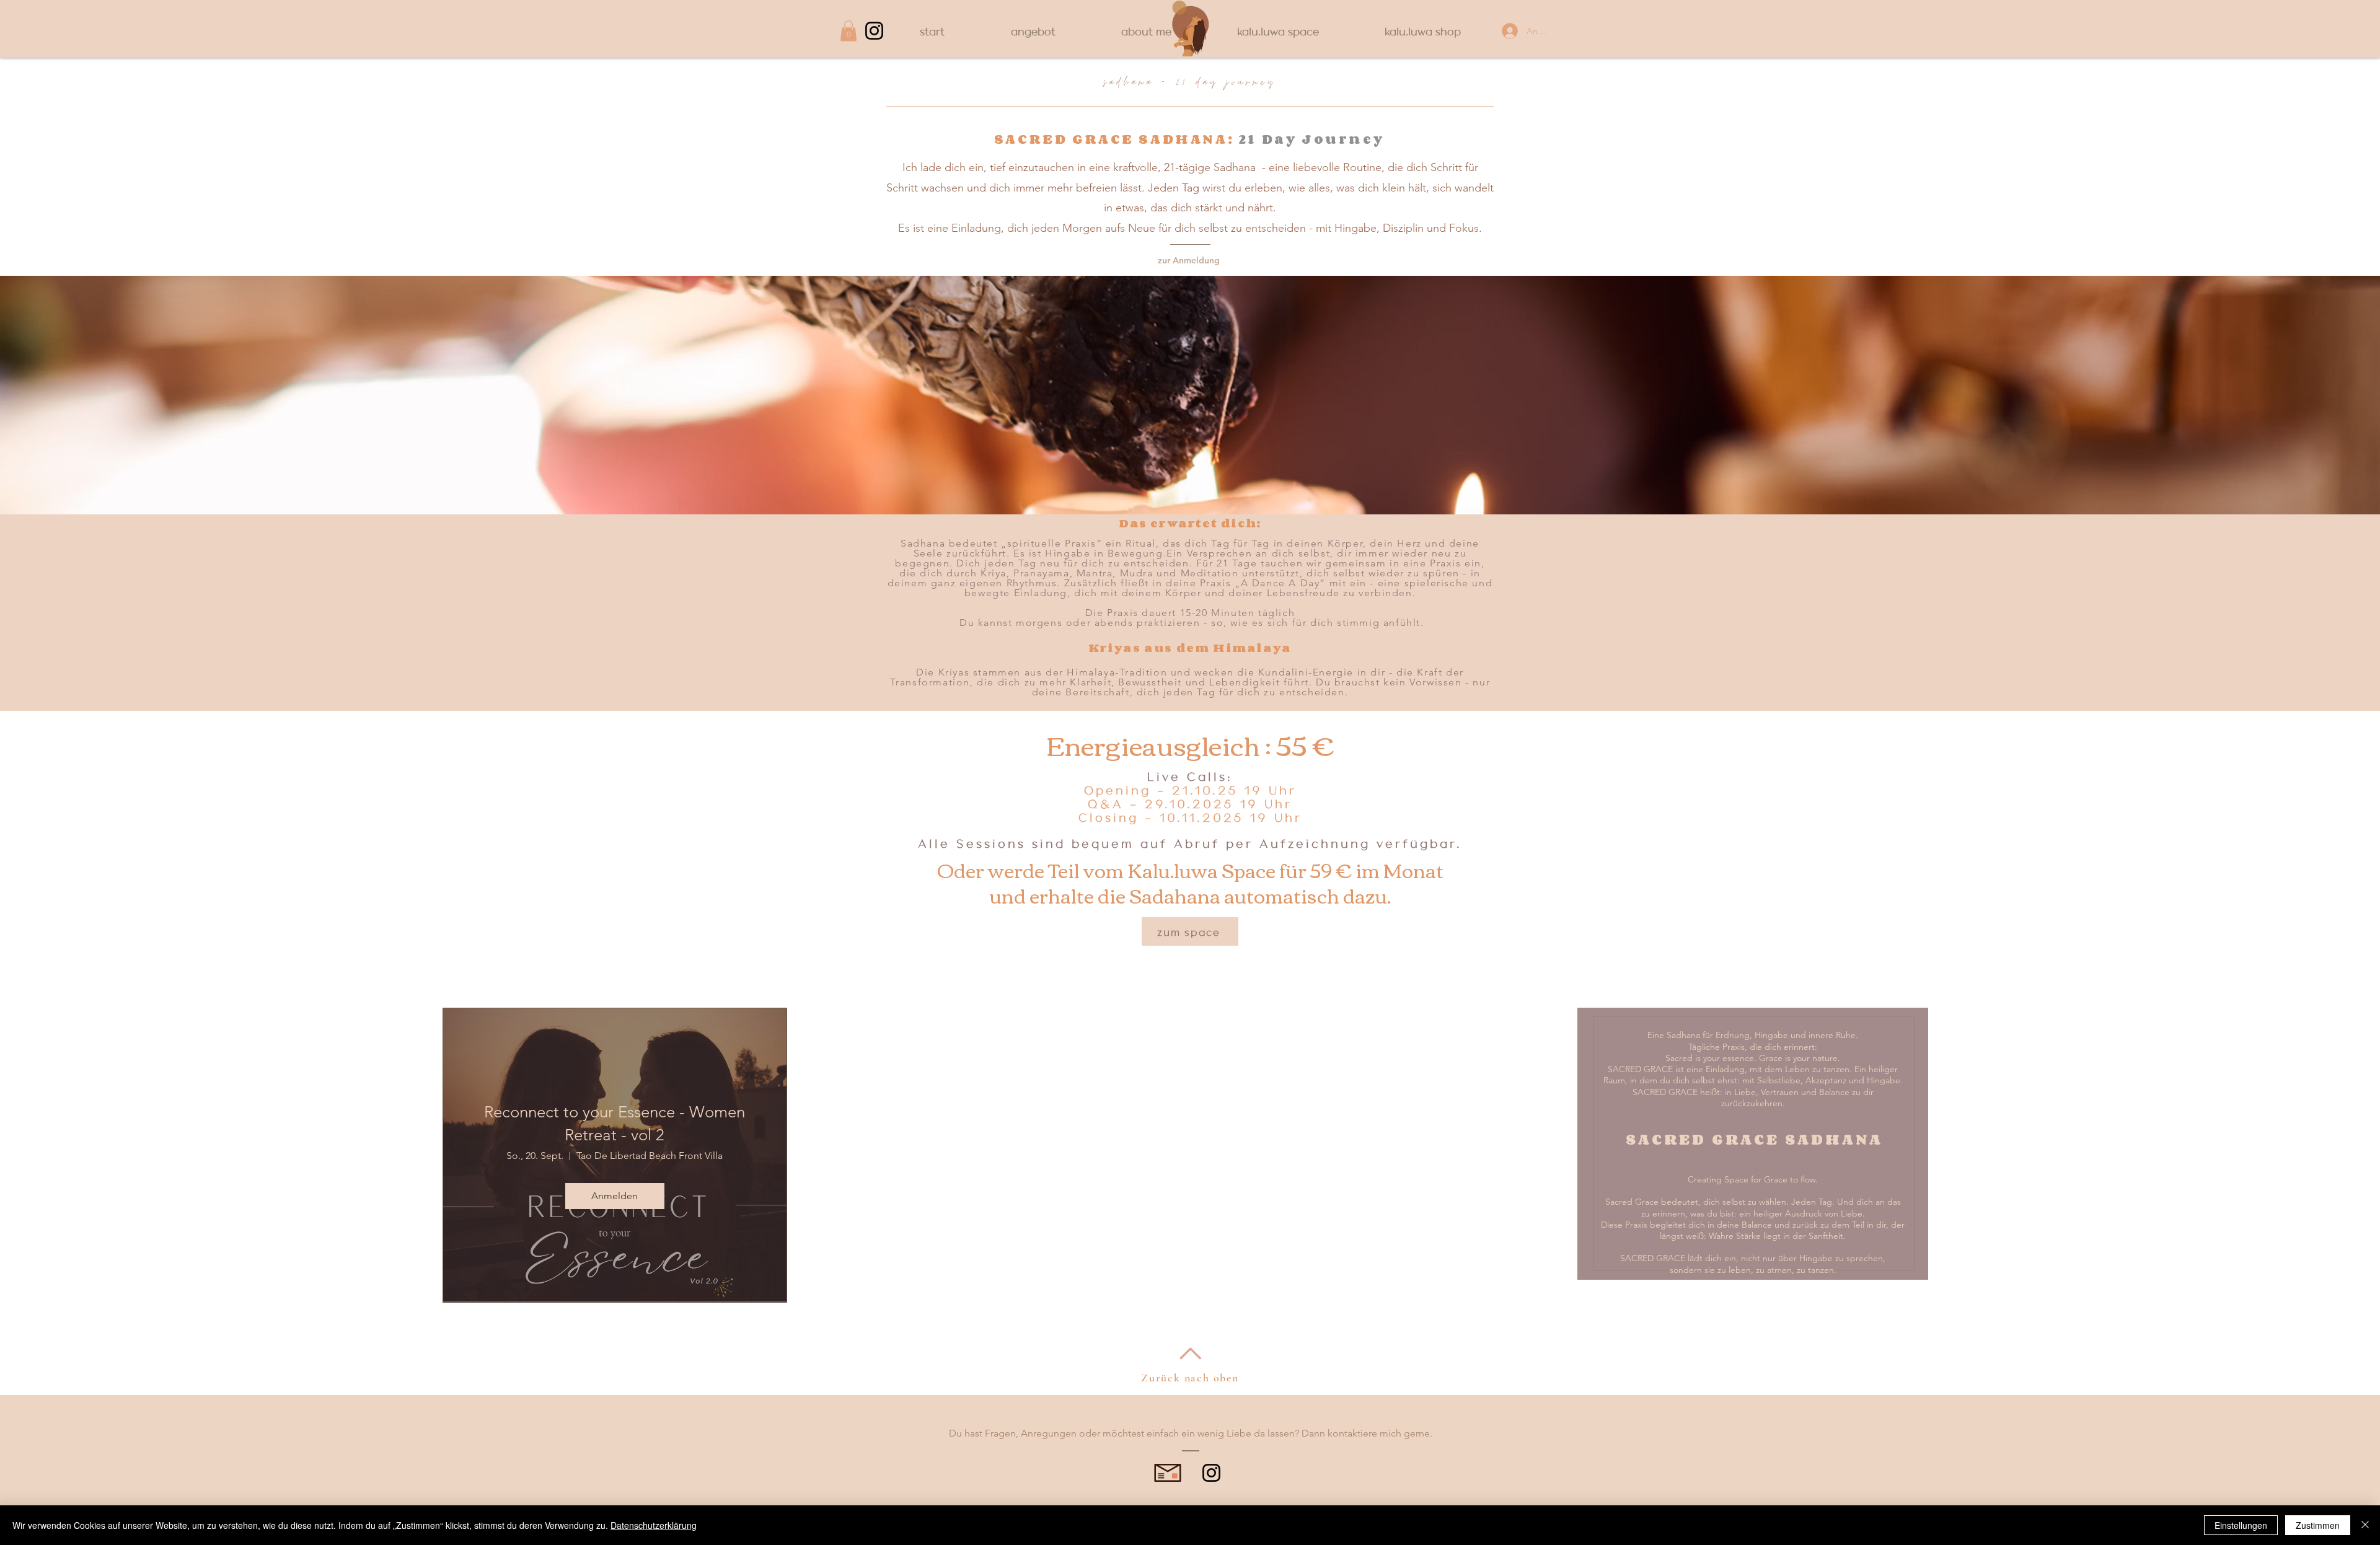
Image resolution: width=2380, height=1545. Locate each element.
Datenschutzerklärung (654, 1525)
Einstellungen (2241, 1525)
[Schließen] (2365, 1525)
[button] (848, 31)
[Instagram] (874, 31)
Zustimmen (2318, 1525)
